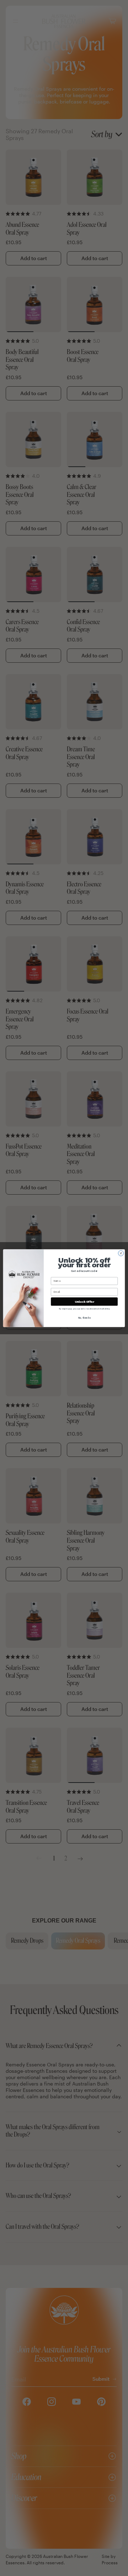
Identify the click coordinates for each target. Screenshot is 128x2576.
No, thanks (84, 1318)
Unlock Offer (84, 1301)
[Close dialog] (121, 1253)
